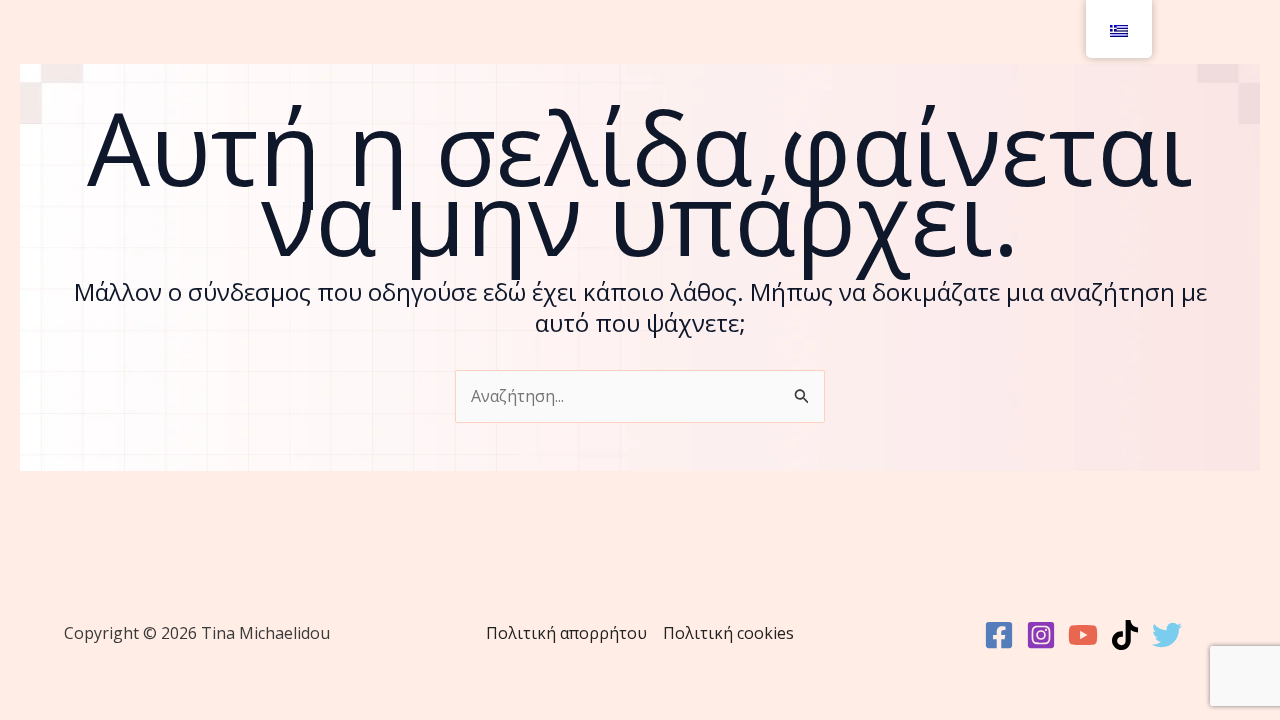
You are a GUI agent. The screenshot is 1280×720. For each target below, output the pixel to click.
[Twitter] (1167, 635)
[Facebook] (999, 635)
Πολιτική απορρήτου (566, 633)
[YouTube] (1083, 635)
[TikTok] (1125, 635)
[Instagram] (1041, 635)
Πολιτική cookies (728, 633)
